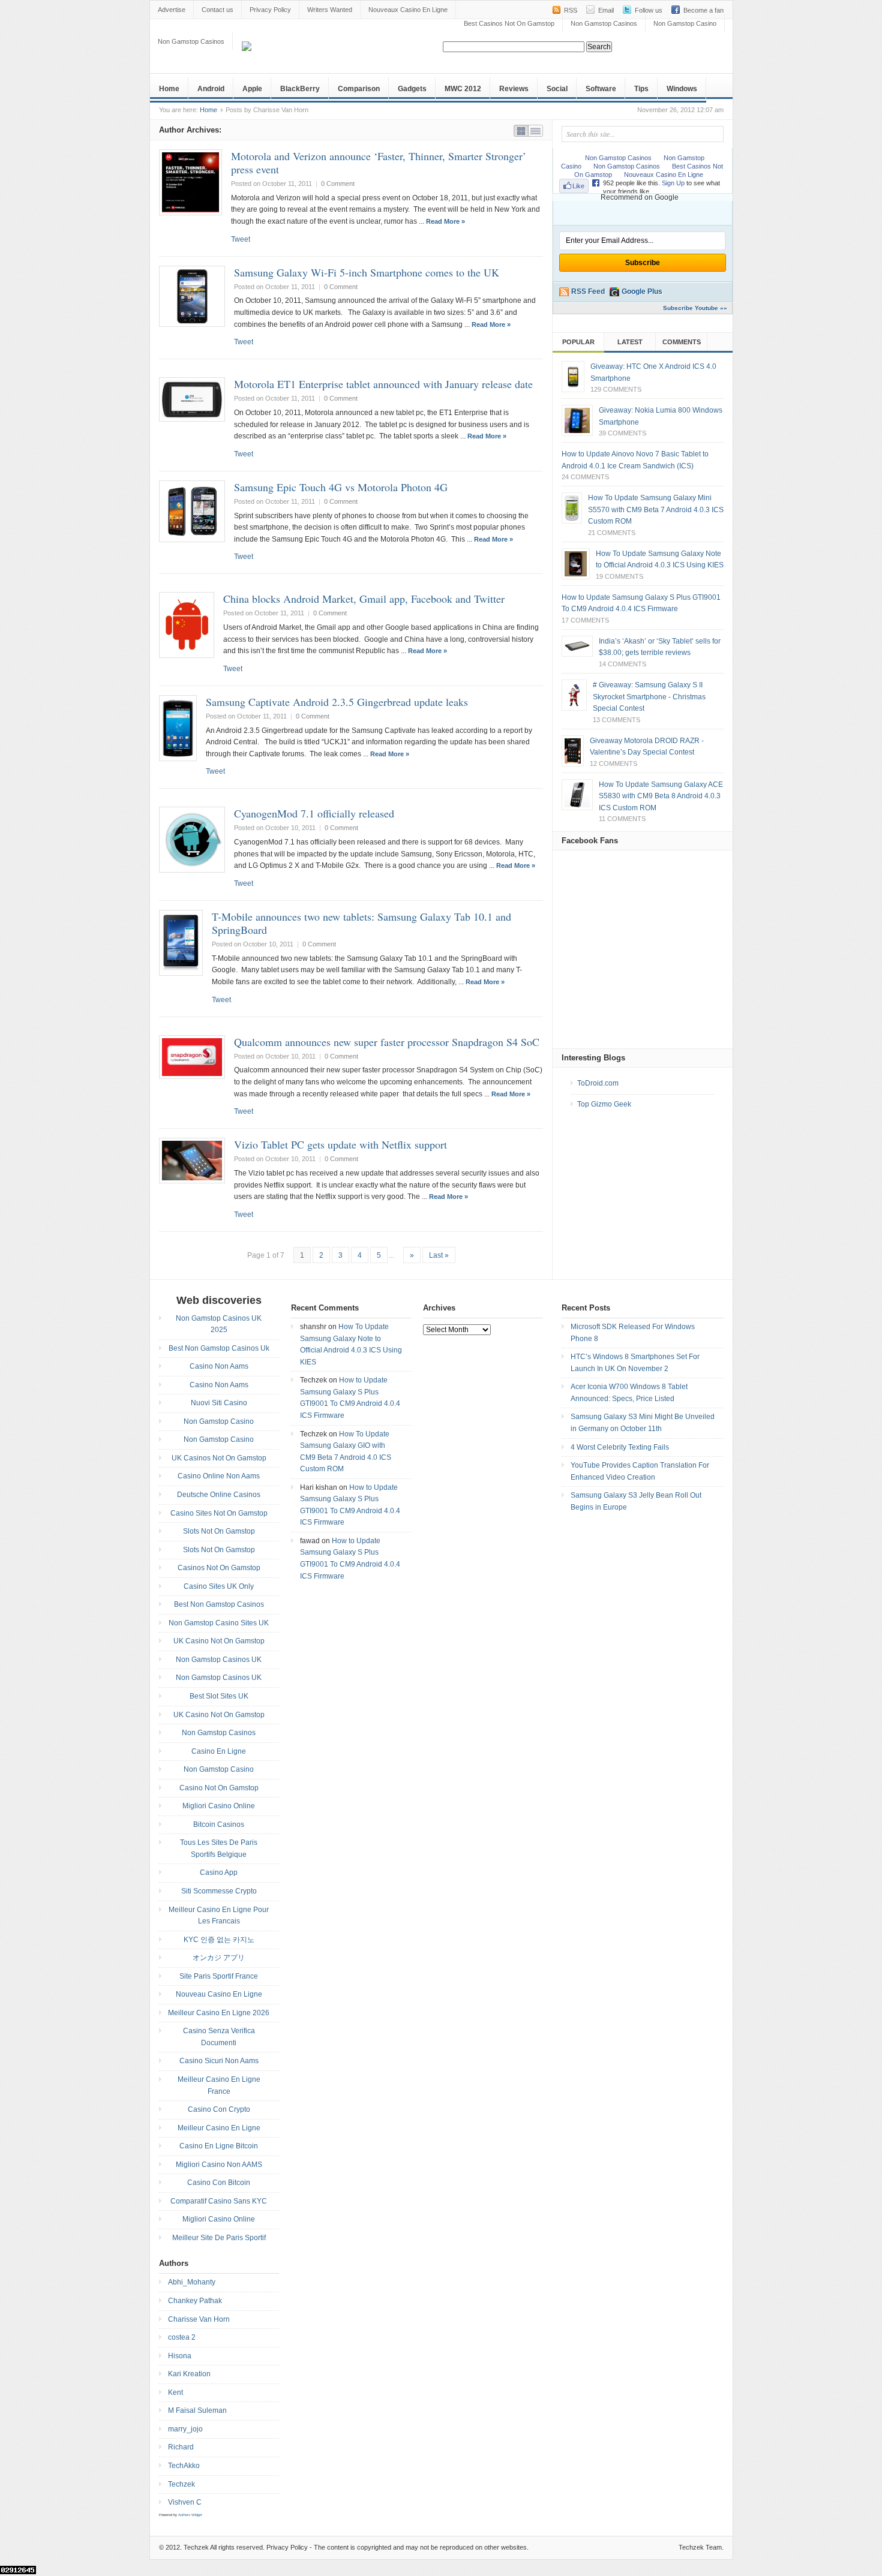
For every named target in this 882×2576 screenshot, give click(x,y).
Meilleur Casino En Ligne (219, 2128)
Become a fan (703, 10)
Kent (175, 2392)
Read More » (445, 221)
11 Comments (622, 819)
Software (601, 89)
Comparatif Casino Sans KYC (219, 2201)
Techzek (181, 2484)
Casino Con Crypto (219, 2109)
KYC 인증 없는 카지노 (219, 1940)
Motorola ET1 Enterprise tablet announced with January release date (383, 384)
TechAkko (184, 2466)
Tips (641, 89)
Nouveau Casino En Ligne (219, 1994)
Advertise (172, 10)
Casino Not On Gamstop (219, 1788)
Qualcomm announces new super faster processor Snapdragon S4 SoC (387, 1042)
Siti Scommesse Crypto (219, 1891)
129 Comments (616, 389)
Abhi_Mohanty (192, 2282)
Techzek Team (700, 2547)
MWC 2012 (463, 89)
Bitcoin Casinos (219, 1824)
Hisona (180, 2356)
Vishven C (185, 2502)
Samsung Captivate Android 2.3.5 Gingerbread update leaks (337, 702)
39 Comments (622, 433)
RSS (571, 10)
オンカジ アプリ (219, 1958)
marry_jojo (185, 2429)
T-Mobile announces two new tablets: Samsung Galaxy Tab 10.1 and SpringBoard (361, 923)
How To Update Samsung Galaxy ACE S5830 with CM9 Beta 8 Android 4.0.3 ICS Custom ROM (661, 796)
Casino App (219, 1872)
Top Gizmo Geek (604, 1104)
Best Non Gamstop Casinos (219, 1604)
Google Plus (642, 291)
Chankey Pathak (195, 2301)
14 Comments (622, 664)
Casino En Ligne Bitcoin (219, 2146)
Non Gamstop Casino (685, 23)
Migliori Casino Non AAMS (219, 2165)
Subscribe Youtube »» (695, 308)
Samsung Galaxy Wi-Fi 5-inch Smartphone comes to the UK (367, 272)
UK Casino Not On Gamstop (219, 1641)
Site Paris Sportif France (219, 1976)
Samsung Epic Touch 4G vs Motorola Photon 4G (341, 487)
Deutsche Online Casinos (219, 1495)
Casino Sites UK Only (219, 1586)
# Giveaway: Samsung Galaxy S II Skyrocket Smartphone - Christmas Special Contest (649, 697)
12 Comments (613, 764)
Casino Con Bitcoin (219, 2183)
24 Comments (585, 477)
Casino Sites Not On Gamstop (219, 1513)
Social (557, 89)
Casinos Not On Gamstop (219, 1568)
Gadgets (412, 89)
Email (606, 10)
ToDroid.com (598, 1083)
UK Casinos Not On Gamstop (219, 1458)
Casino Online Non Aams (219, 1476)
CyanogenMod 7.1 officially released (314, 813)
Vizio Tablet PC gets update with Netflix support (340, 1144)
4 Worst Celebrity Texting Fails (620, 1447)
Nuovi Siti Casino (219, 1403)
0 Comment (338, 184)
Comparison (359, 89)
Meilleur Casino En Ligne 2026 (219, 2013)
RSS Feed (588, 291)
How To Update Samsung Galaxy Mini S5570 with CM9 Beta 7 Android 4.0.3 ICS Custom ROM (656, 510)
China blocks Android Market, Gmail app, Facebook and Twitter (364, 599)
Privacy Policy (270, 10)
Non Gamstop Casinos (604, 23)
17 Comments (585, 620)
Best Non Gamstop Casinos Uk (219, 1348)
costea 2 (182, 2337)
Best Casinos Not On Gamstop (509, 23)
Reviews (514, 89)
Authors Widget (190, 2515)
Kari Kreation (189, 2374)
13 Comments (616, 720)
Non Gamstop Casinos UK (219, 1660)
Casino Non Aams (219, 1366)
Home (169, 89)
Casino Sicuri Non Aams (219, 2061)
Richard (181, 2447)
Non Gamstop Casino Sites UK (219, 1623)
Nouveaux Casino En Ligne (408, 10)
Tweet (241, 239)
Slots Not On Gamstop (219, 1531)
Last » (439, 1255)
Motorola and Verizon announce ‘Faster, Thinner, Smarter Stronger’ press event (379, 163)
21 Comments (612, 533)
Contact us (217, 10)
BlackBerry (300, 89)
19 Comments (619, 576)
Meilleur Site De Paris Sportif (219, 2238)
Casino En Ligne (219, 1751)
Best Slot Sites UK (219, 1696)
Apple (252, 89)
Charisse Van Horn (199, 2319)
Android (211, 89)
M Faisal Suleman (197, 2410)
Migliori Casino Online (219, 1806)
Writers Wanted (330, 10)
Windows (682, 89)
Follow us (649, 10)
